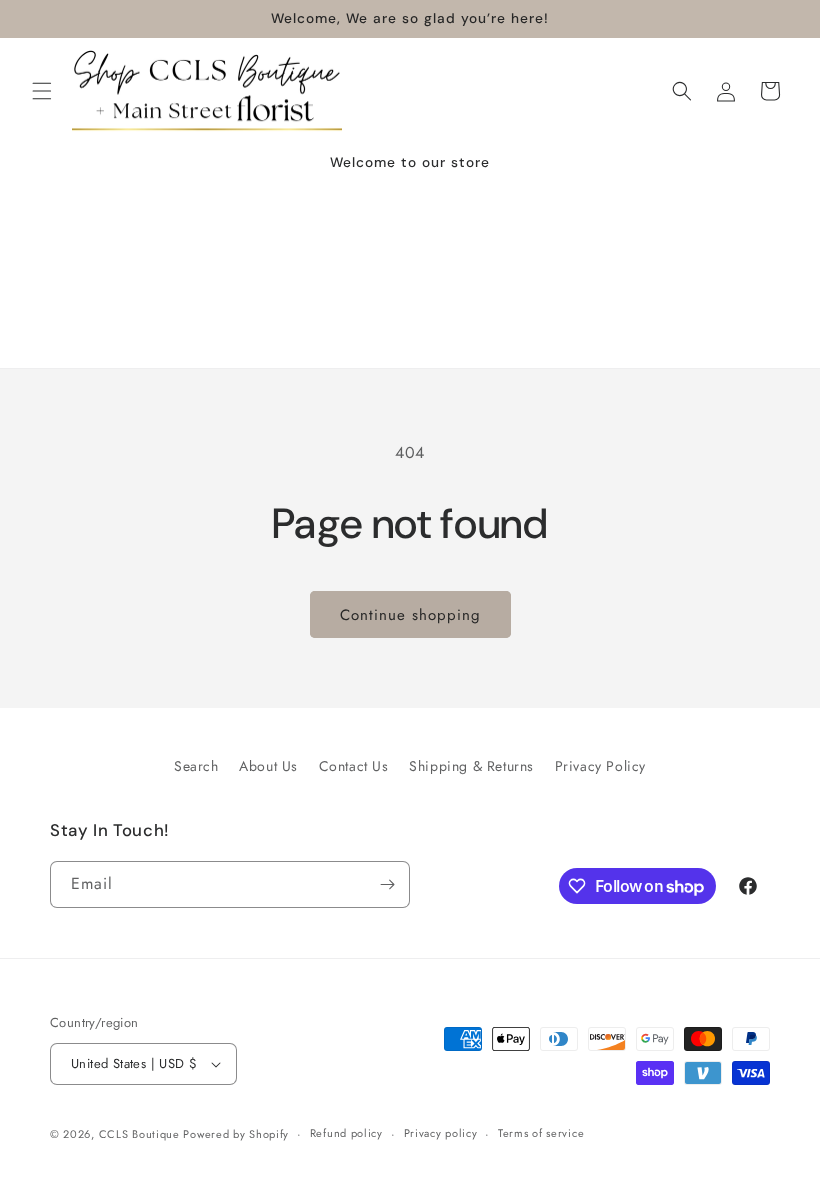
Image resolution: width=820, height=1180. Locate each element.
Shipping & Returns (471, 766)
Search (196, 766)
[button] (42, 91)
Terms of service (541, 1133)
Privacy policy (441, 1133)
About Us (268, 766)
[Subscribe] (387, 884)
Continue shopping (410, 615)
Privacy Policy (600, 766)
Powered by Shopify (236, 1134)
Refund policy (346, 1133)
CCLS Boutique (141, 1134)
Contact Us (354, 766)
